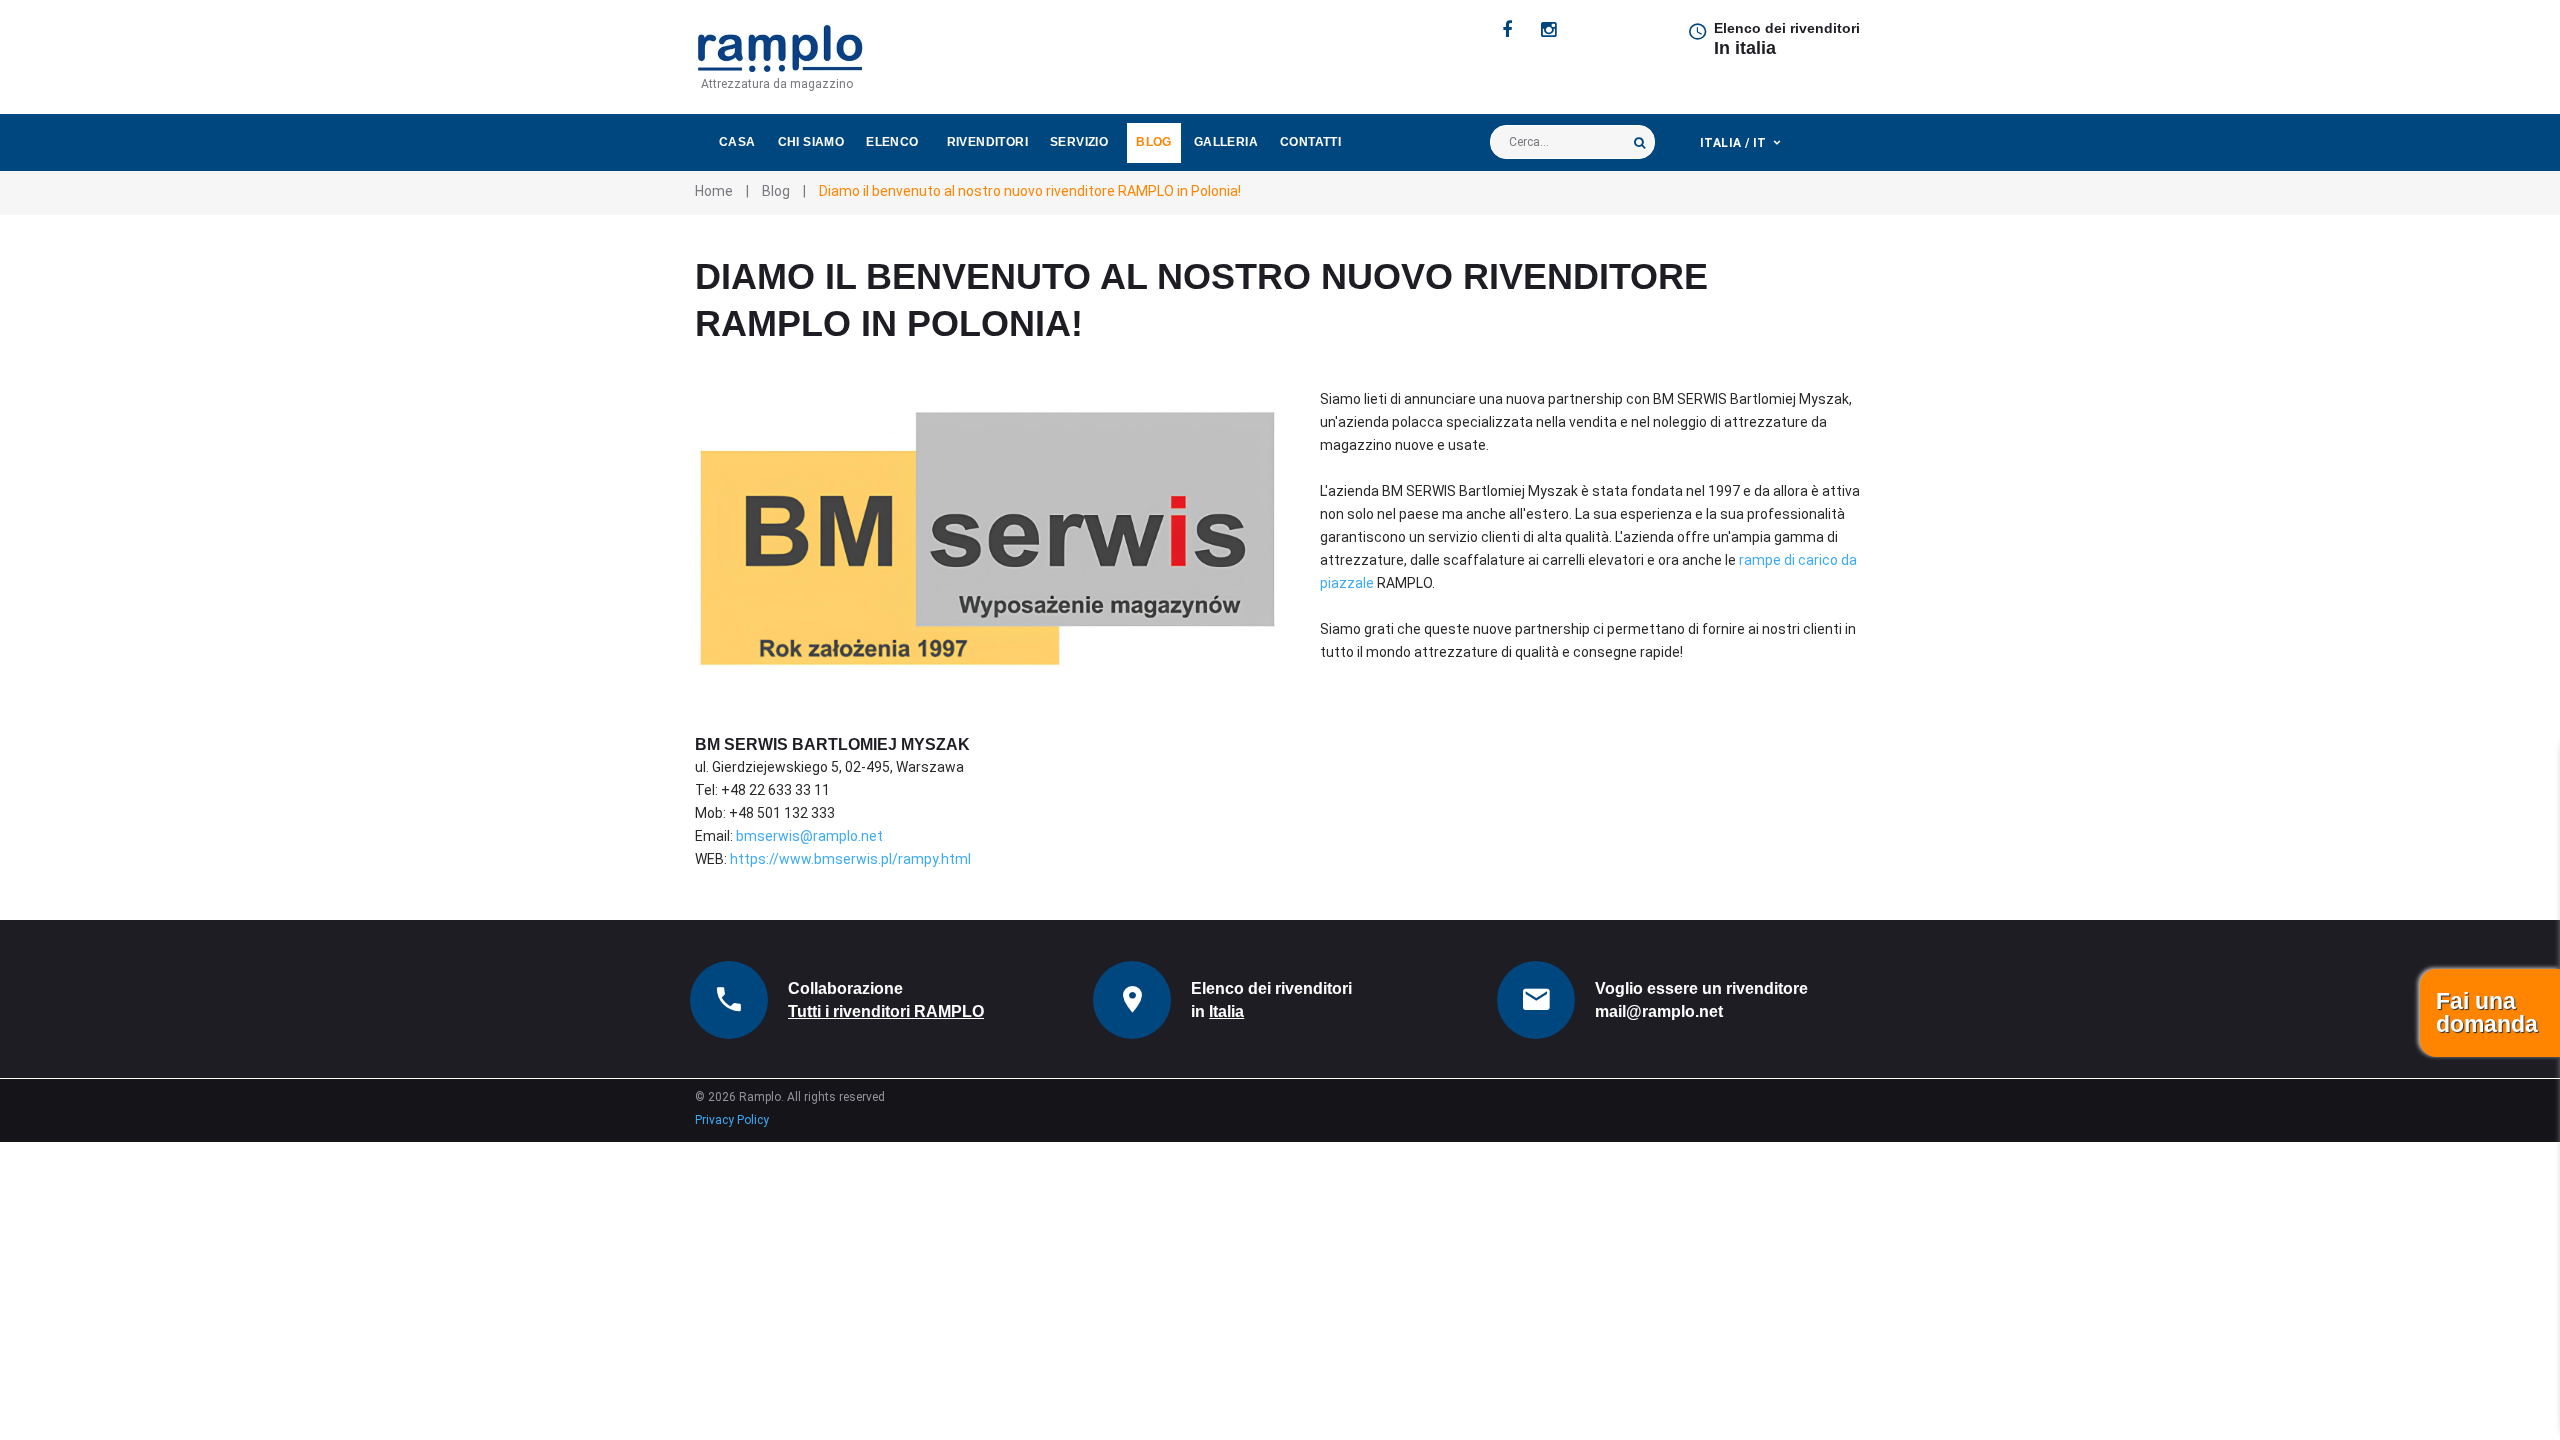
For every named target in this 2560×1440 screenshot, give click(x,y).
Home (714, 191)
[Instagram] (1548, 30)
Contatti (1310, 142)
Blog (1154, 142)
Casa (737, 142)
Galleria (1226, 142)
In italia (1745, 48)
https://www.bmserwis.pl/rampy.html (850, 859)
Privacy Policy (732, 1120)
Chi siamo (811, 142)
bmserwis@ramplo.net (809, 836)
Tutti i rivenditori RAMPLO (886, 1011)
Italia (1226, 1011)
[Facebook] (1507, 30)
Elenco (892, 142)
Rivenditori (987, 142)
